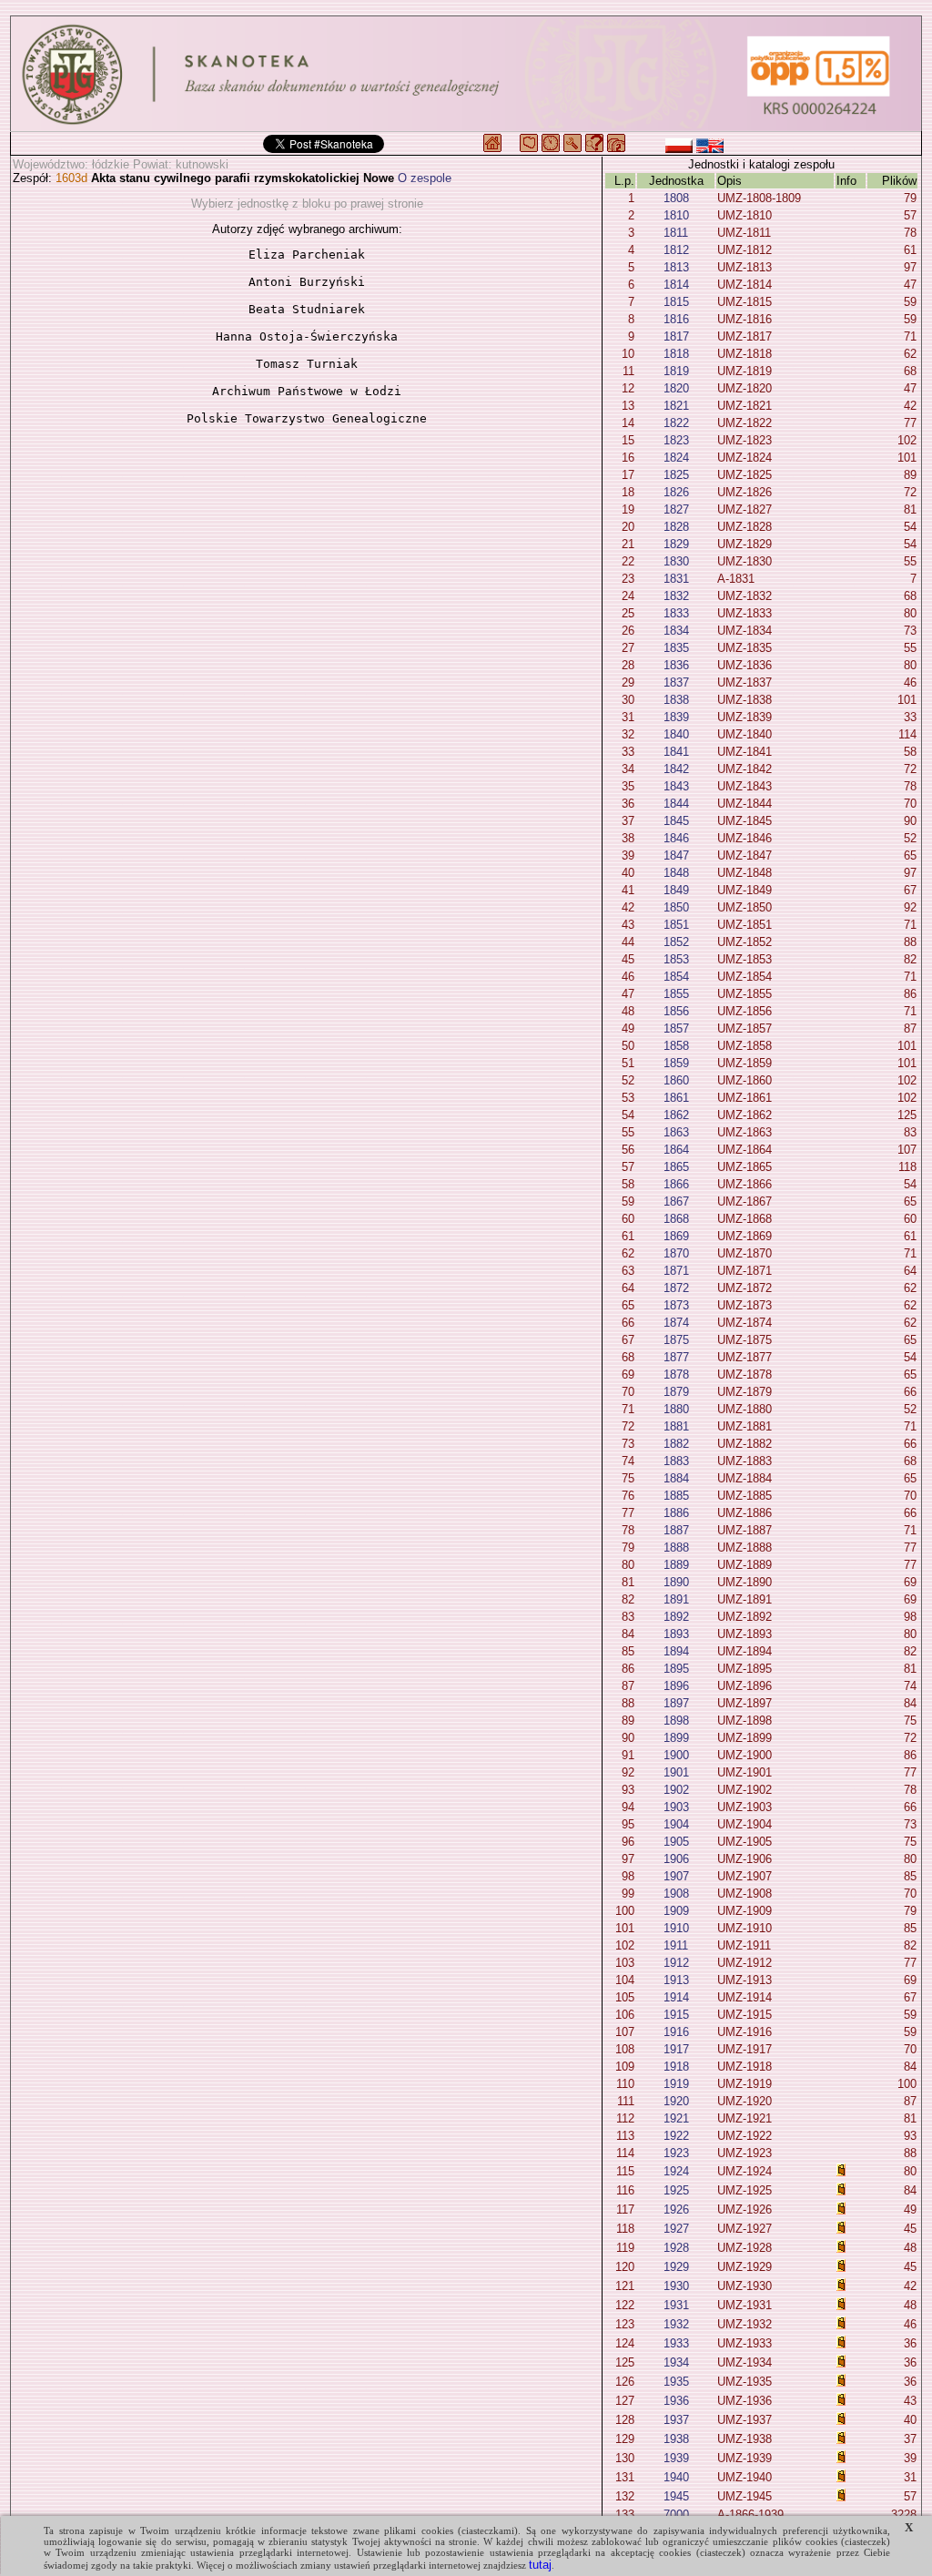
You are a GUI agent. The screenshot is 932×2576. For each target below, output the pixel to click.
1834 (676, 631)
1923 (676, 2153)
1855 (676, 994)
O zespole (425, 178)
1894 (676, 1651)
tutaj (540, 2565)
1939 (676, 2458)
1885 (676, 1496)
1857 (676, 1028)
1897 (676, 1703)
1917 (676, 2049)
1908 (676, 1894)
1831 (676, 579)
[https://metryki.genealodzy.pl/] (466, 74)
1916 (676, 2032)
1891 (676, 1599)
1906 (676, 1859)
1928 (676, 2248)
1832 (676, 596)
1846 (676, 838)
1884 (676, 1478)
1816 (676, 319)
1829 (676, 544)
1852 (676, 942)
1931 (676, 2305)
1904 (676, 1824)
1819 (676, 371)
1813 (676, 267)
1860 (676, 1080)
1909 (676, 1911)
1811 (676, 233)
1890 (676, 1582)
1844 (676, 804)
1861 (676, 1098)
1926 (676, 2209)
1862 (676, 1115)
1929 (676, 2267)
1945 (676, 2496)
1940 (676, 2477)
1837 (676, 682)
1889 (676, 1565)
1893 (676, 1634)
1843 (676, 786)
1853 (676, 959)
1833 (676, 613)
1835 (676, 648)
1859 (676, 1063)
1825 (676, 475)
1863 (676, 1132)
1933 (676, 2343)
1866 (676, 1184)
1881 (676, 1426)
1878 (676, 1375)
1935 (676, 2382)
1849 (676, 890)
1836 (676, 665)
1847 (676, 855)
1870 (676, 1253)
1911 (676, 1945)
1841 (676, 752)
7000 (676, 2515)
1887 (676, 1530)
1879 (676, 1392)
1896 (676, 1686)
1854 (676, 977)
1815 (676, 302)
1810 (676, 215)
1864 (676, 1150)
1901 (676, 1772)
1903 (676, 1807)
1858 (676, 1046)
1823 (676, 440)
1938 (676, 2439)
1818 (676, 354)
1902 (676, 1790)
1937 (676, 2420)
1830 (676, 561)
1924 (676, 2171)
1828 (676, 527)
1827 (676, 509)
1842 (676, 769)
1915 (676, 2015)
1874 (676, 1323)
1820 (676, 388)
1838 (676, 700)
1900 (676, 1755)
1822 (676, 423)
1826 (676, 492)
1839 (676, 717)
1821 (676, 406)
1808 (676, 198)
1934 (676, 2362)
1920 (676, 2101)
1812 (676, 250)
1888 (676, 1548)
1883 (676, 1461)
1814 (676, 285)
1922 (676, 2136)
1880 (676, 1409)
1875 (676, 1340)
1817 (676, 336)
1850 (676, 907)
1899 (676, 1738)
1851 (676, 925)
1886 (676, 1513)
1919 (676, 2084)
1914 (676, 1997)
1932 (676, 2324)
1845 (676, 821)
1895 (676, 1669)
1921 (676, 2118)
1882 (676, 1444)
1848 (676, 873)
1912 (676, 1963)
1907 (676, 1876)
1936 (676, 2401)
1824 (676, 458)
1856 (676, 1011)
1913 (676, 1980)
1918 (676, 2067)
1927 (676, 2229)
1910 (676, 1928)
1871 (676, 1271)
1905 (676, 1842)
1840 (676, 734)
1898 (676, 1721)
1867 (676, 1201)
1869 (676, 1236)
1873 (676, 1305)
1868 (676, 1219)
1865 (676, 1167)
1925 (676, 2190)
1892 (676, 1617)
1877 (676, 1357)
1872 (676, 1288)
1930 (676, 2286)
